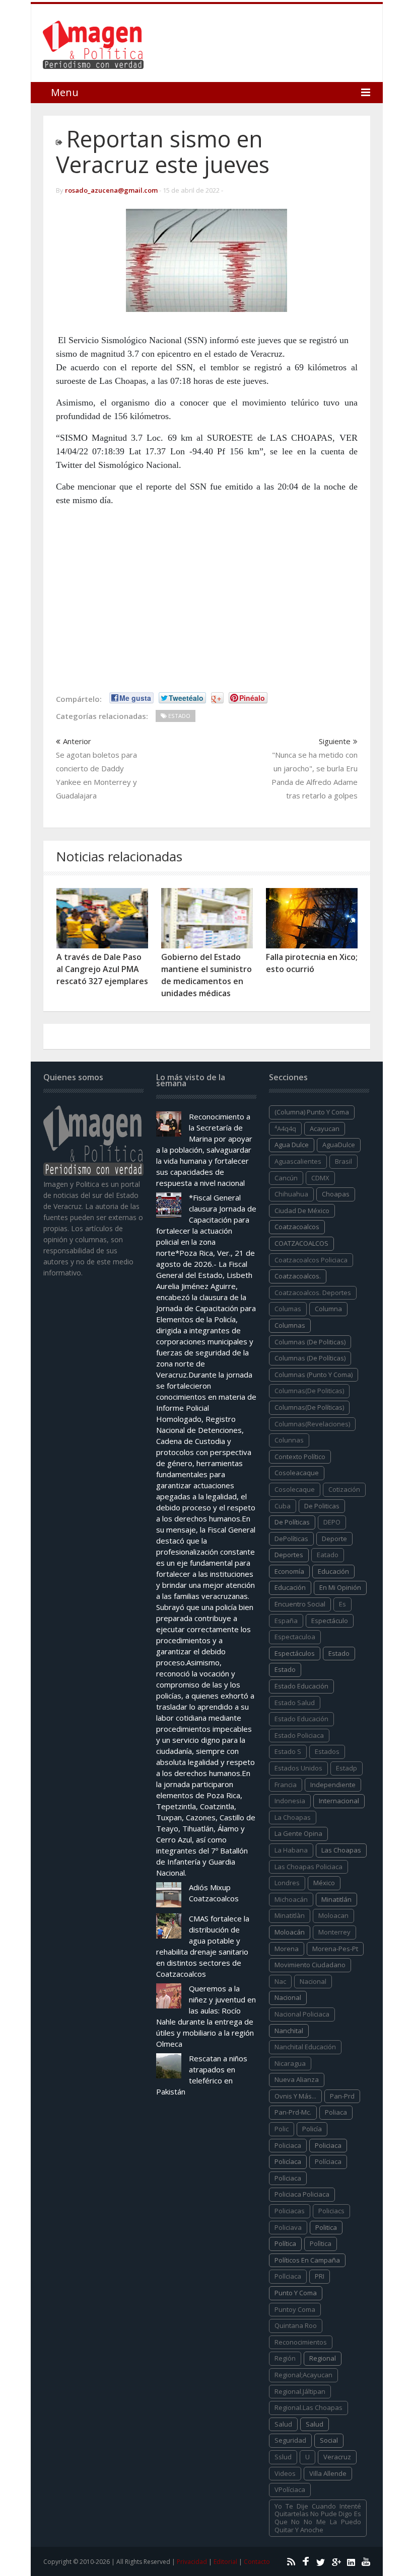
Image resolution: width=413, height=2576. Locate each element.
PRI (320, 2276)
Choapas (336, 1194)
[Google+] (335, 2561)
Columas (288, 1309)
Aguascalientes (298, 1161)
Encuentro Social (300, 1604)
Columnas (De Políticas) (310, 1358)
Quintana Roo (296, 2325)
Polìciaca (288, 2178)
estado (339, 1653)
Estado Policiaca (299, 1735)
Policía (312, 2129)
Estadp (347, 1768)
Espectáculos (295, 1653)
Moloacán (290, 1932)
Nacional (288, 1997)
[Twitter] (320, 2561)
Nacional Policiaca (302, 2014)
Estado (285, 1669)
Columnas (290, 1325)
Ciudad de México (302, 1211)
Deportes (289, 1555)
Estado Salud (295, 1703)
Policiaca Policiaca (302, 2194)
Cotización (344, 1489)
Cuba (283, 1506)
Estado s (288, 1751)
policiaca (288, 2145)
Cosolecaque (295, 1489)
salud (283, 2424)
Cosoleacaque (297, 1473)
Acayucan (325, 1129)
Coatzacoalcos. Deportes (313, 1293)
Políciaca (328, 2161)
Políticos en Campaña (307, 2260)
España (286, 1621)
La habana (291, 1850)
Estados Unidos (298, 1768)
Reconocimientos (301, 2342)
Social (329, 2440)
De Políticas (292, 1522)
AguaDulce (339, 1145)
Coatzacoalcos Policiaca (311, 1260)
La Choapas (293, 1817)
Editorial (225, 2562)
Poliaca (336, 2112)
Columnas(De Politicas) (309, 1391)
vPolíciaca (290, 2489)
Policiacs (331, 2211)
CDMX (320, 1178)
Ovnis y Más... (295, 2096)
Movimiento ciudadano (310, 1965)
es (342, 1604)
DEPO (332, 1522)
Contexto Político (300, 1457)
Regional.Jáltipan (300, 2391)
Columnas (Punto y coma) (314, 1375)
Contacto (257, 2562)
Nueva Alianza (297, 2079)
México (324, 1883)
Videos (285, 2473)
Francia (286, 1785)
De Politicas (322, 1506)
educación (333, 1571)
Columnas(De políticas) (309, 1407)
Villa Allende (328, 2473)
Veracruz (337, 2457)
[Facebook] (304, 2561)
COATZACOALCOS (301, 1243)
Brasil (343, 1161)
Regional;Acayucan (303, 2375)
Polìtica (321, 2243)
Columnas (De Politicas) (310, 1342)
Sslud (283, 2457)
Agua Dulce (292, 1145)
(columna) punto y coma (312, 1112)
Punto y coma (296, 2293)
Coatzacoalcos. (298, 1276)
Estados (327, 1751)
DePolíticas (291, 1539)
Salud (315, 2424)
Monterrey (334, 1932)
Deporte (334, 1539)
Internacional (339, 1801)
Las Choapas (341, 1850)
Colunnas (289, 1440)
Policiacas (290, 2211)
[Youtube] (365, 2561)
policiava (288, 2227)
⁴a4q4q (285, 1129)
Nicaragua (290, 2063)
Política (285, 2243)
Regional (323, 2358)
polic (282, 2129)
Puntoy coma (295, 2309)
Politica (326, 2227)
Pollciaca (288, 2276)
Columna (328, 1309)
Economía (289, 1571)
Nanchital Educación (305, 2047)
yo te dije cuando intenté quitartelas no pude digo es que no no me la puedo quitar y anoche (318, 2518)
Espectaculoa (295, 1637)
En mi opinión (340, 1587)
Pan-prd (342, 2096)
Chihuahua (291, 1194)
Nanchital (289, 2031)
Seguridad (290, 2440)
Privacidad (192, 2562)
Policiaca (328, 2145)
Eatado (328, 1555)
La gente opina (298, 1833)
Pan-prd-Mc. (293, 2112)
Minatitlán (336, 1899)
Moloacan (333, 1915)
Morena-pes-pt (335, 1949)
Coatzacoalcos (297, 1227)
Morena (287, 1949)
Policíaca (288, 2161)
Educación (290, 1587)
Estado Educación (301, 1686)
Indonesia (290, 1801)
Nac (280, 1981)
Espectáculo (330, 1621)
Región (285, 2358)
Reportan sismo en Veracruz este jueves (163, 151)
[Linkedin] (350, 2561)
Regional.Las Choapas (308, 2407)
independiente (333, 1785)
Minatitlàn (290, 1915)
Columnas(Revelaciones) (312, 1424)
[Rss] (289, 2561)
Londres (287, 1883)
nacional (313, 1981)
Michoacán (291, 1899)
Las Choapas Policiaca (308, 1867)
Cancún (286, 1178)
